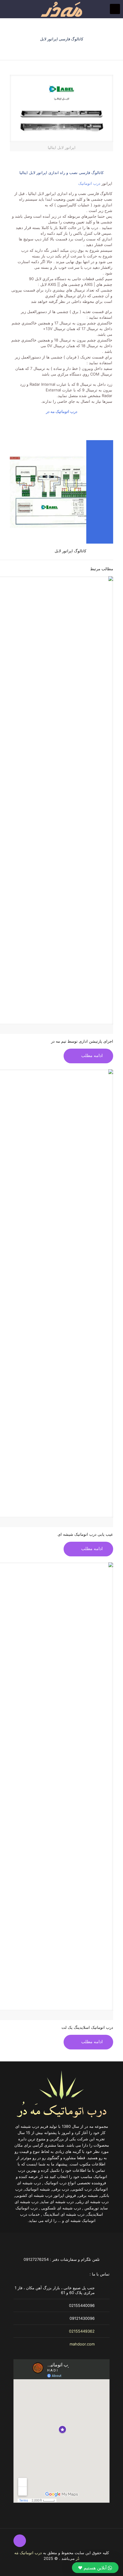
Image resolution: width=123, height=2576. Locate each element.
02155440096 (82, 2305)
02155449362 (82, 2331)
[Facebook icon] (34, 2567)
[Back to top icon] (20, 2541)
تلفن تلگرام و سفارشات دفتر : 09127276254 (62, 2259)
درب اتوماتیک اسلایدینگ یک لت (87, 2027)
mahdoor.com (82, 2344)
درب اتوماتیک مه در (62, 411)
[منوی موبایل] (115, 9)
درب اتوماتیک (89, 183)
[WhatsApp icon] (40, 2567)
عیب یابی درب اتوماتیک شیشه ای (85, 1534)
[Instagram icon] (28, 2567)
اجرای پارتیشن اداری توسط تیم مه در (82, 1041)
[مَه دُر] (61, 9)
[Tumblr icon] (22, 2567)
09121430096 (82, 2318)
